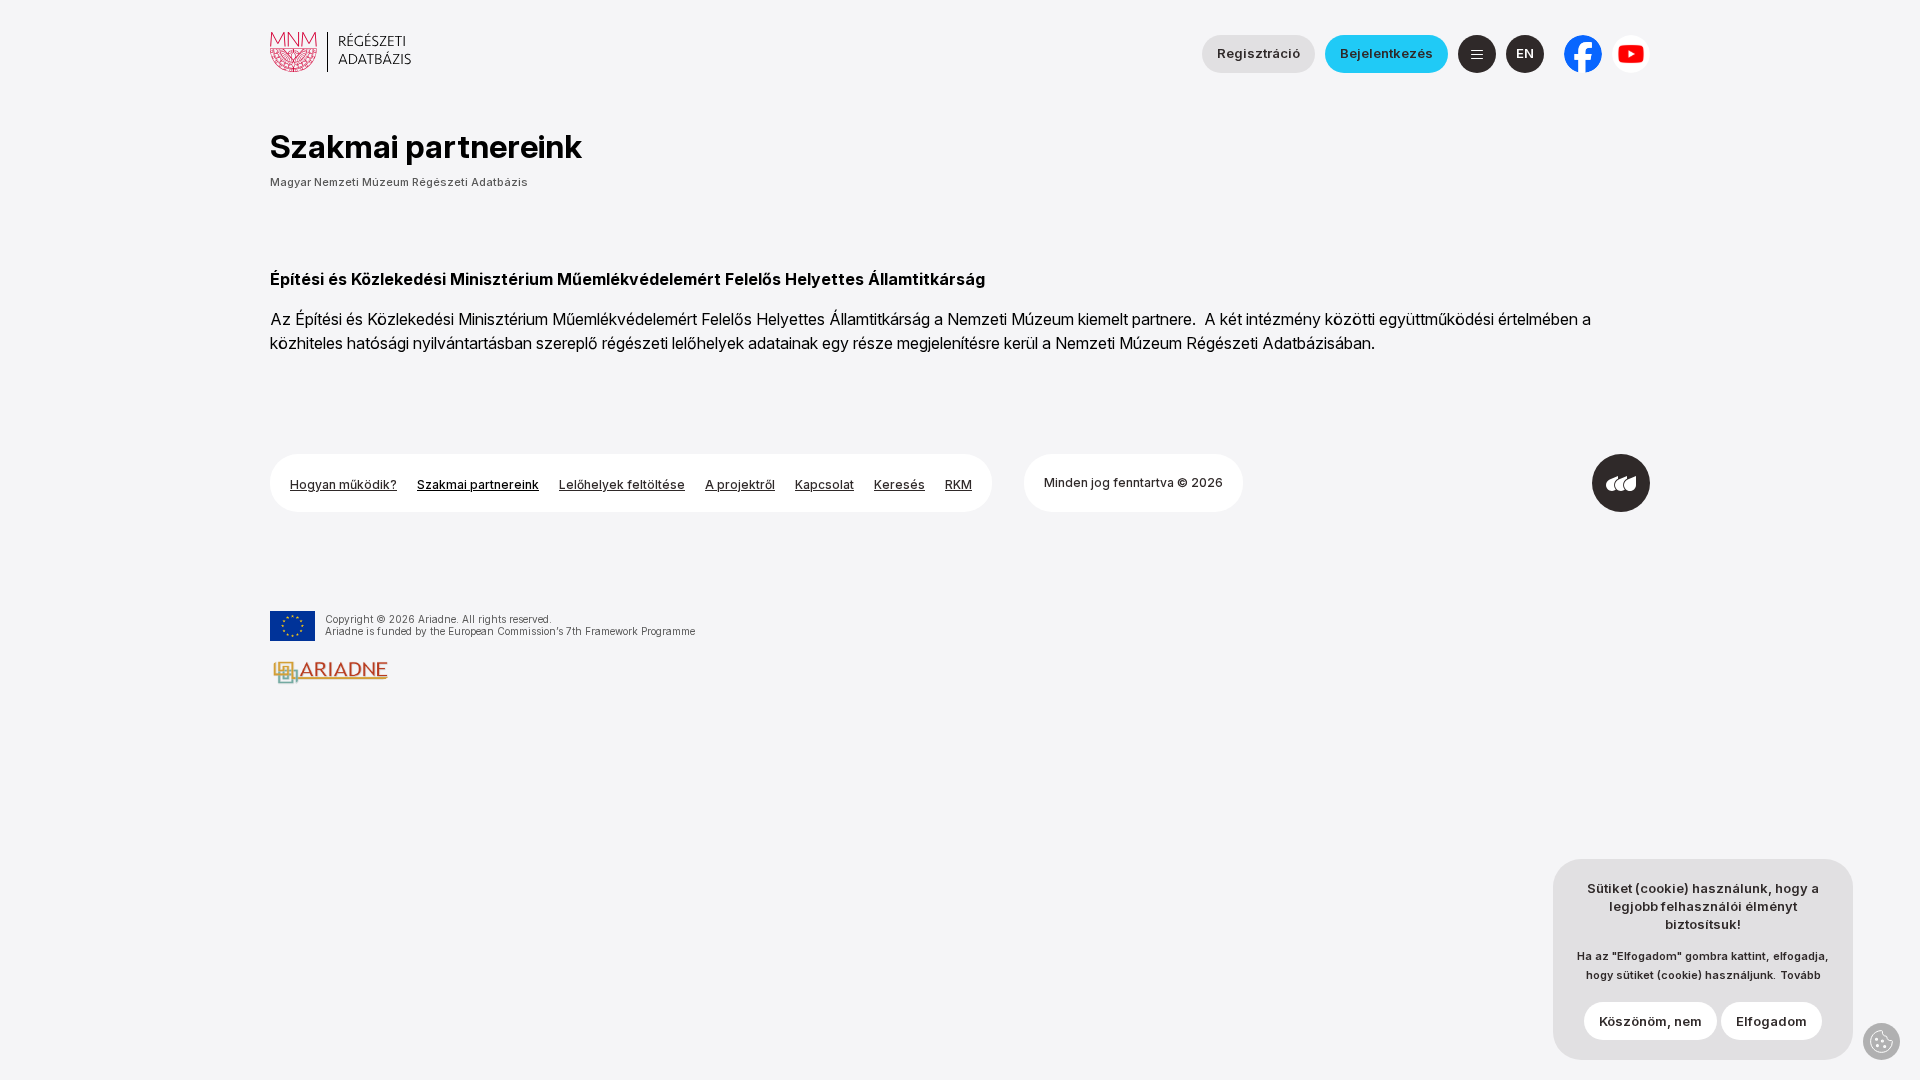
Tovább (1800, 975)
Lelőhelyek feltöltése (622, 484)
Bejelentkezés (1386, 53)
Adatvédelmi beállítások (1881, 1041)
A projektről (740, 484)
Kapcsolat (824, 484)
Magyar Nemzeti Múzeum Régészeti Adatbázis (399, 182)
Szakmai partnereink (478, 484)
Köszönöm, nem (1650, 1021)
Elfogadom (1771, 1021)
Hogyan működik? (343, 484)
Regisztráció (1258, 53)
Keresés (899, 484)
